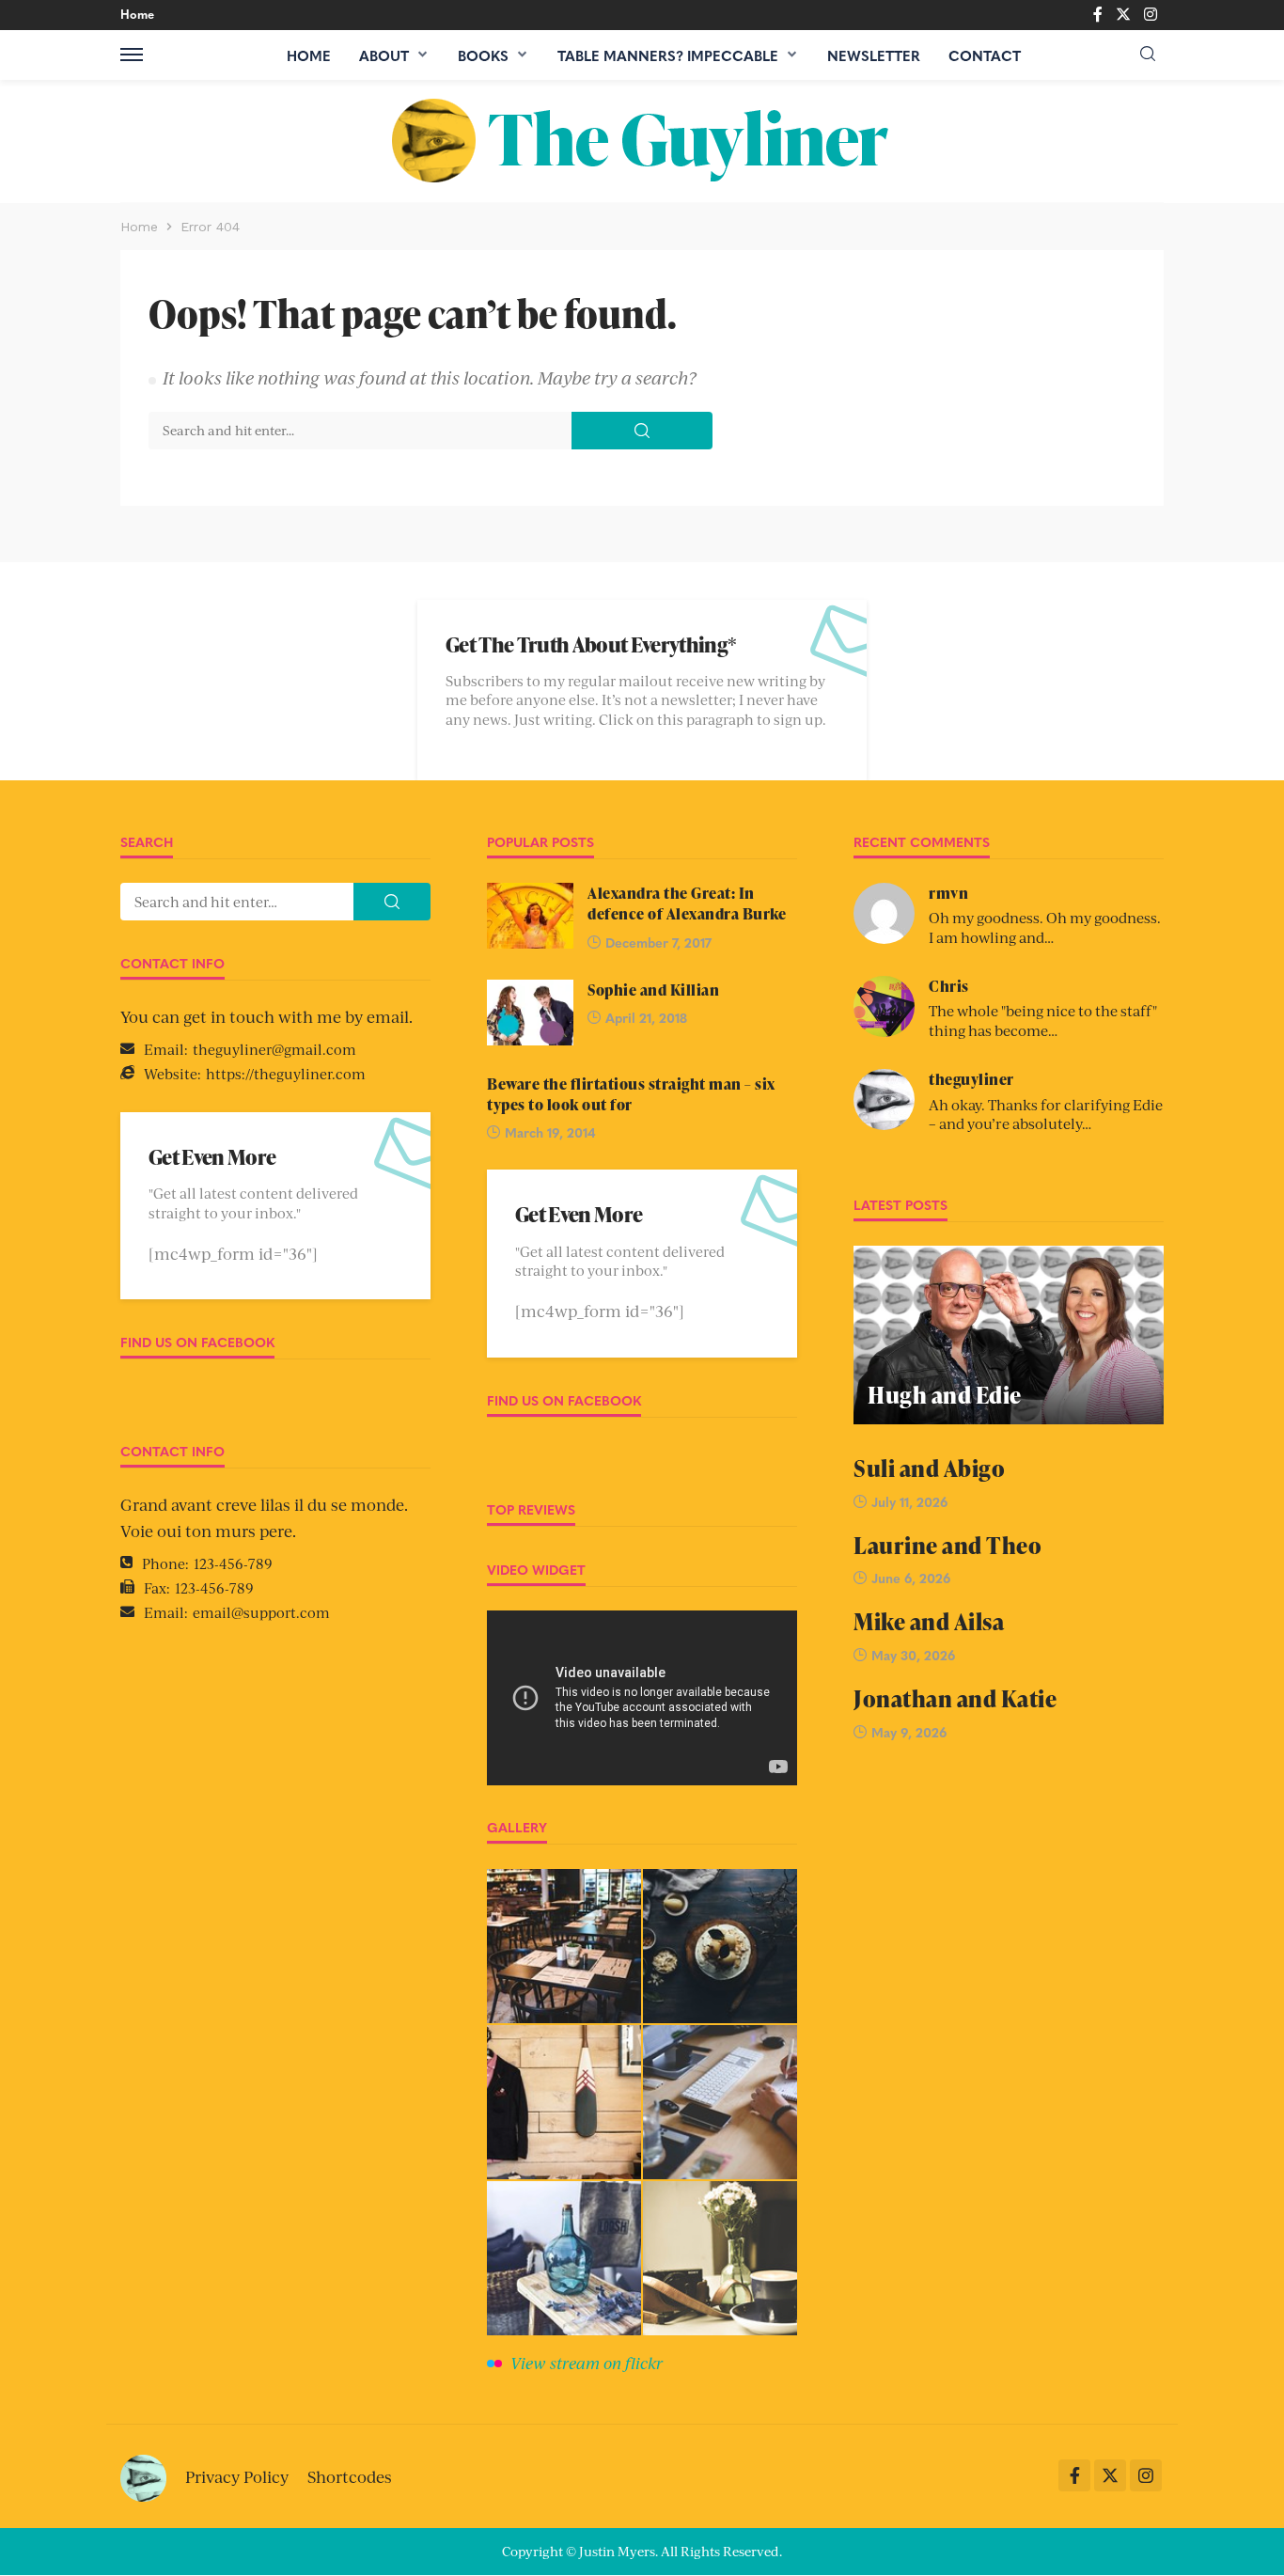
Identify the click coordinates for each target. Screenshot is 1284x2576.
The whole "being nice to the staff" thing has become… (1043, 1020)
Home (137, 14)
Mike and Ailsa (929, 1621)
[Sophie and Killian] (530, 1013)
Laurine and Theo (947, 1545)
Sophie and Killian (653, 990)
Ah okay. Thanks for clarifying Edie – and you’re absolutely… (1046, 1114)
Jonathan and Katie (955, 1698)
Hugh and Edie (945, 1395)
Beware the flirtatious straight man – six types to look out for (631, 1094)
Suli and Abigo (929, 1468)
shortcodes (350, 2476)
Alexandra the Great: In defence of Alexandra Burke (687, 903)
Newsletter (874, 55)
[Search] (1148, 54)
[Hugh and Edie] (1009, 1335)
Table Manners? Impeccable (668, 55)
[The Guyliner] (642, 141)
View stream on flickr (587, 2363)
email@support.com (261, 1612)
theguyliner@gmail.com (274, 1049)
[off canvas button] (132, 55)
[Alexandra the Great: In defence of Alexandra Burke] (530, 916)
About (384, 55)
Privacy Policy (237, 2476)
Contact (985, 55)
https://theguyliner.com (286, 1073)
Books (483, 55)
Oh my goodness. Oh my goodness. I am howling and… (1045, 927)
